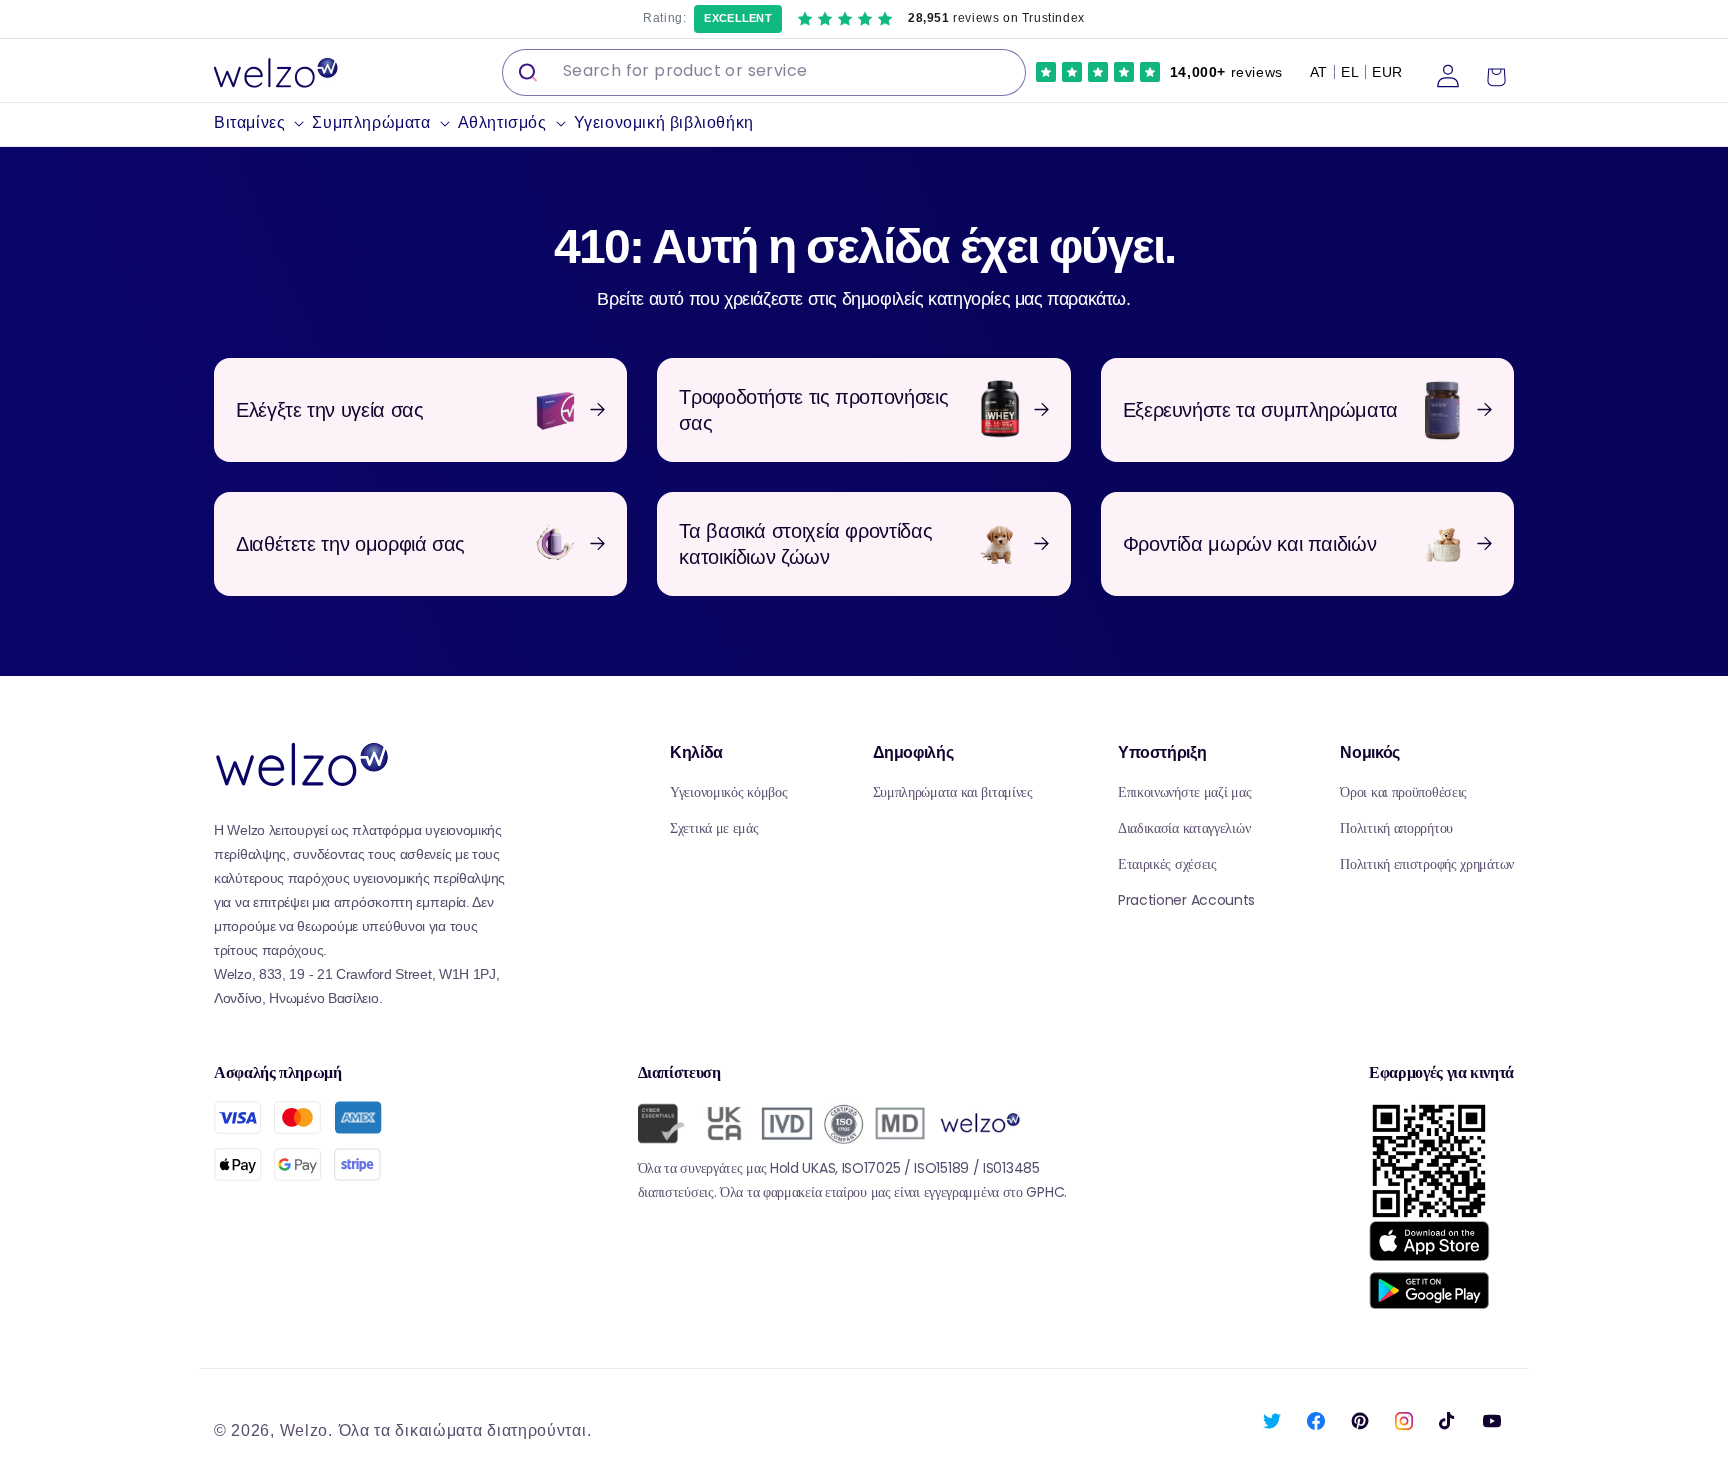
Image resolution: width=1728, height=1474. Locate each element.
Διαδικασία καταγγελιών (1184, 828)
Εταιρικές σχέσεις (1167, 864)
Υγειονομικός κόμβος (728, 792)
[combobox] (764, 72)
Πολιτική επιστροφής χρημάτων (1427, 864)
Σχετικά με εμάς (714, 828)
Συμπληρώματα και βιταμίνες (953, 792)
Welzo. (306, 1430)
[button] (263, 123)
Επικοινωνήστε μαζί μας (1184, 792)
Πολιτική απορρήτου (1396, 828)
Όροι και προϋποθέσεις (1403, 792)
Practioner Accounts (1186, 900)
